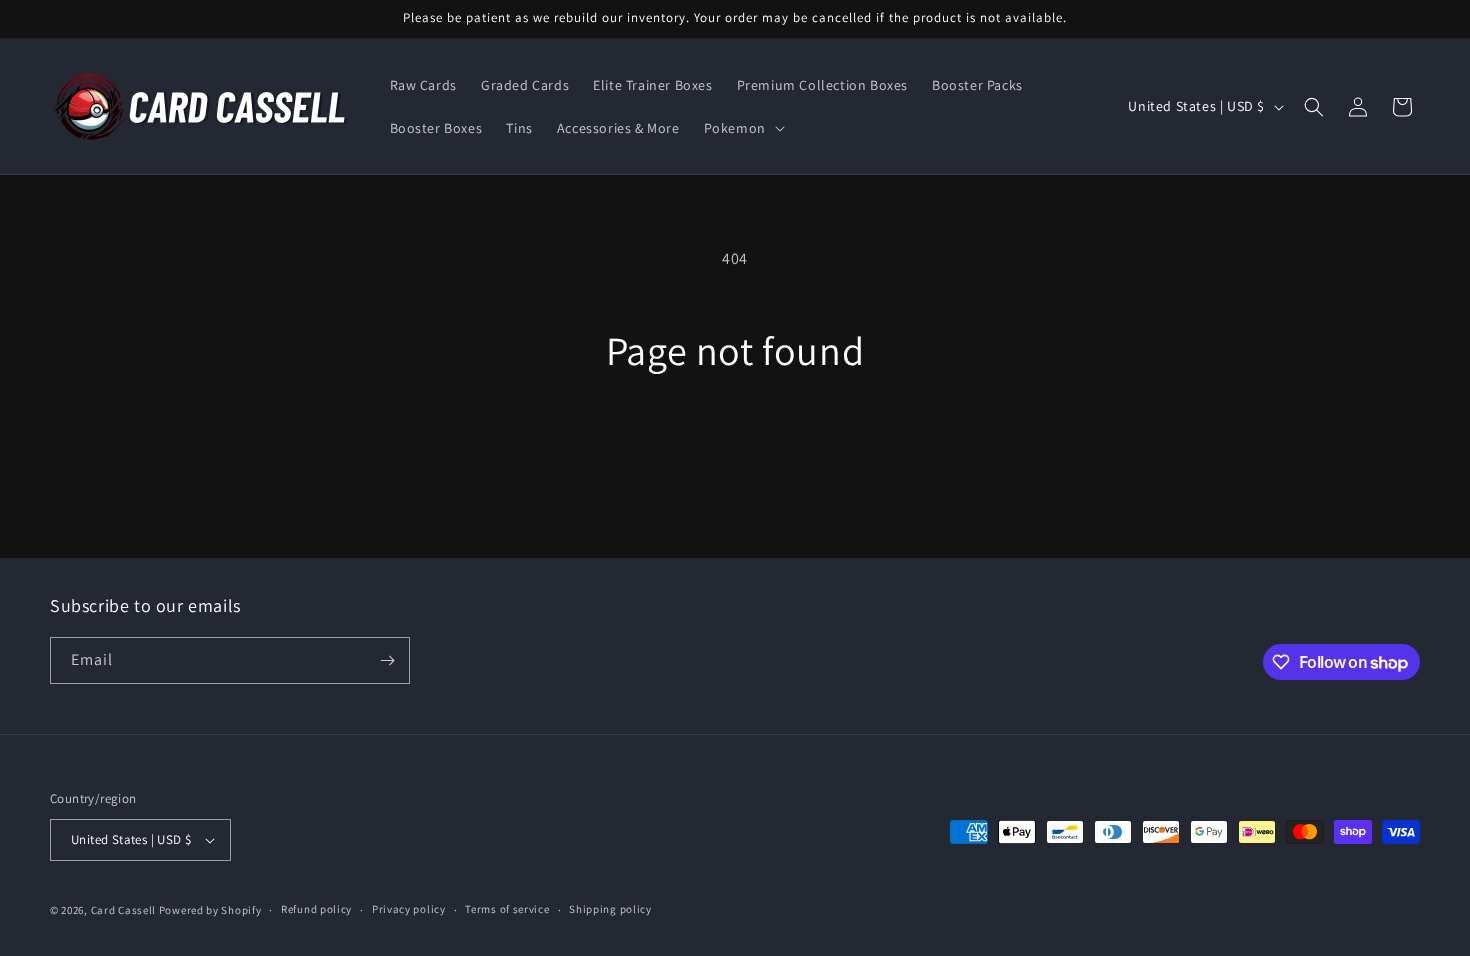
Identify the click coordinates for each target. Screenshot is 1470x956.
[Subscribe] (387, 660)
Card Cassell (123, 910)
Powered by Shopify (210, 910)
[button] (742, 128)
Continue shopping (735, 448)
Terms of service (507, 909)
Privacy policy (409, 909)
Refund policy (316, 909)
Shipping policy (610, 909)
